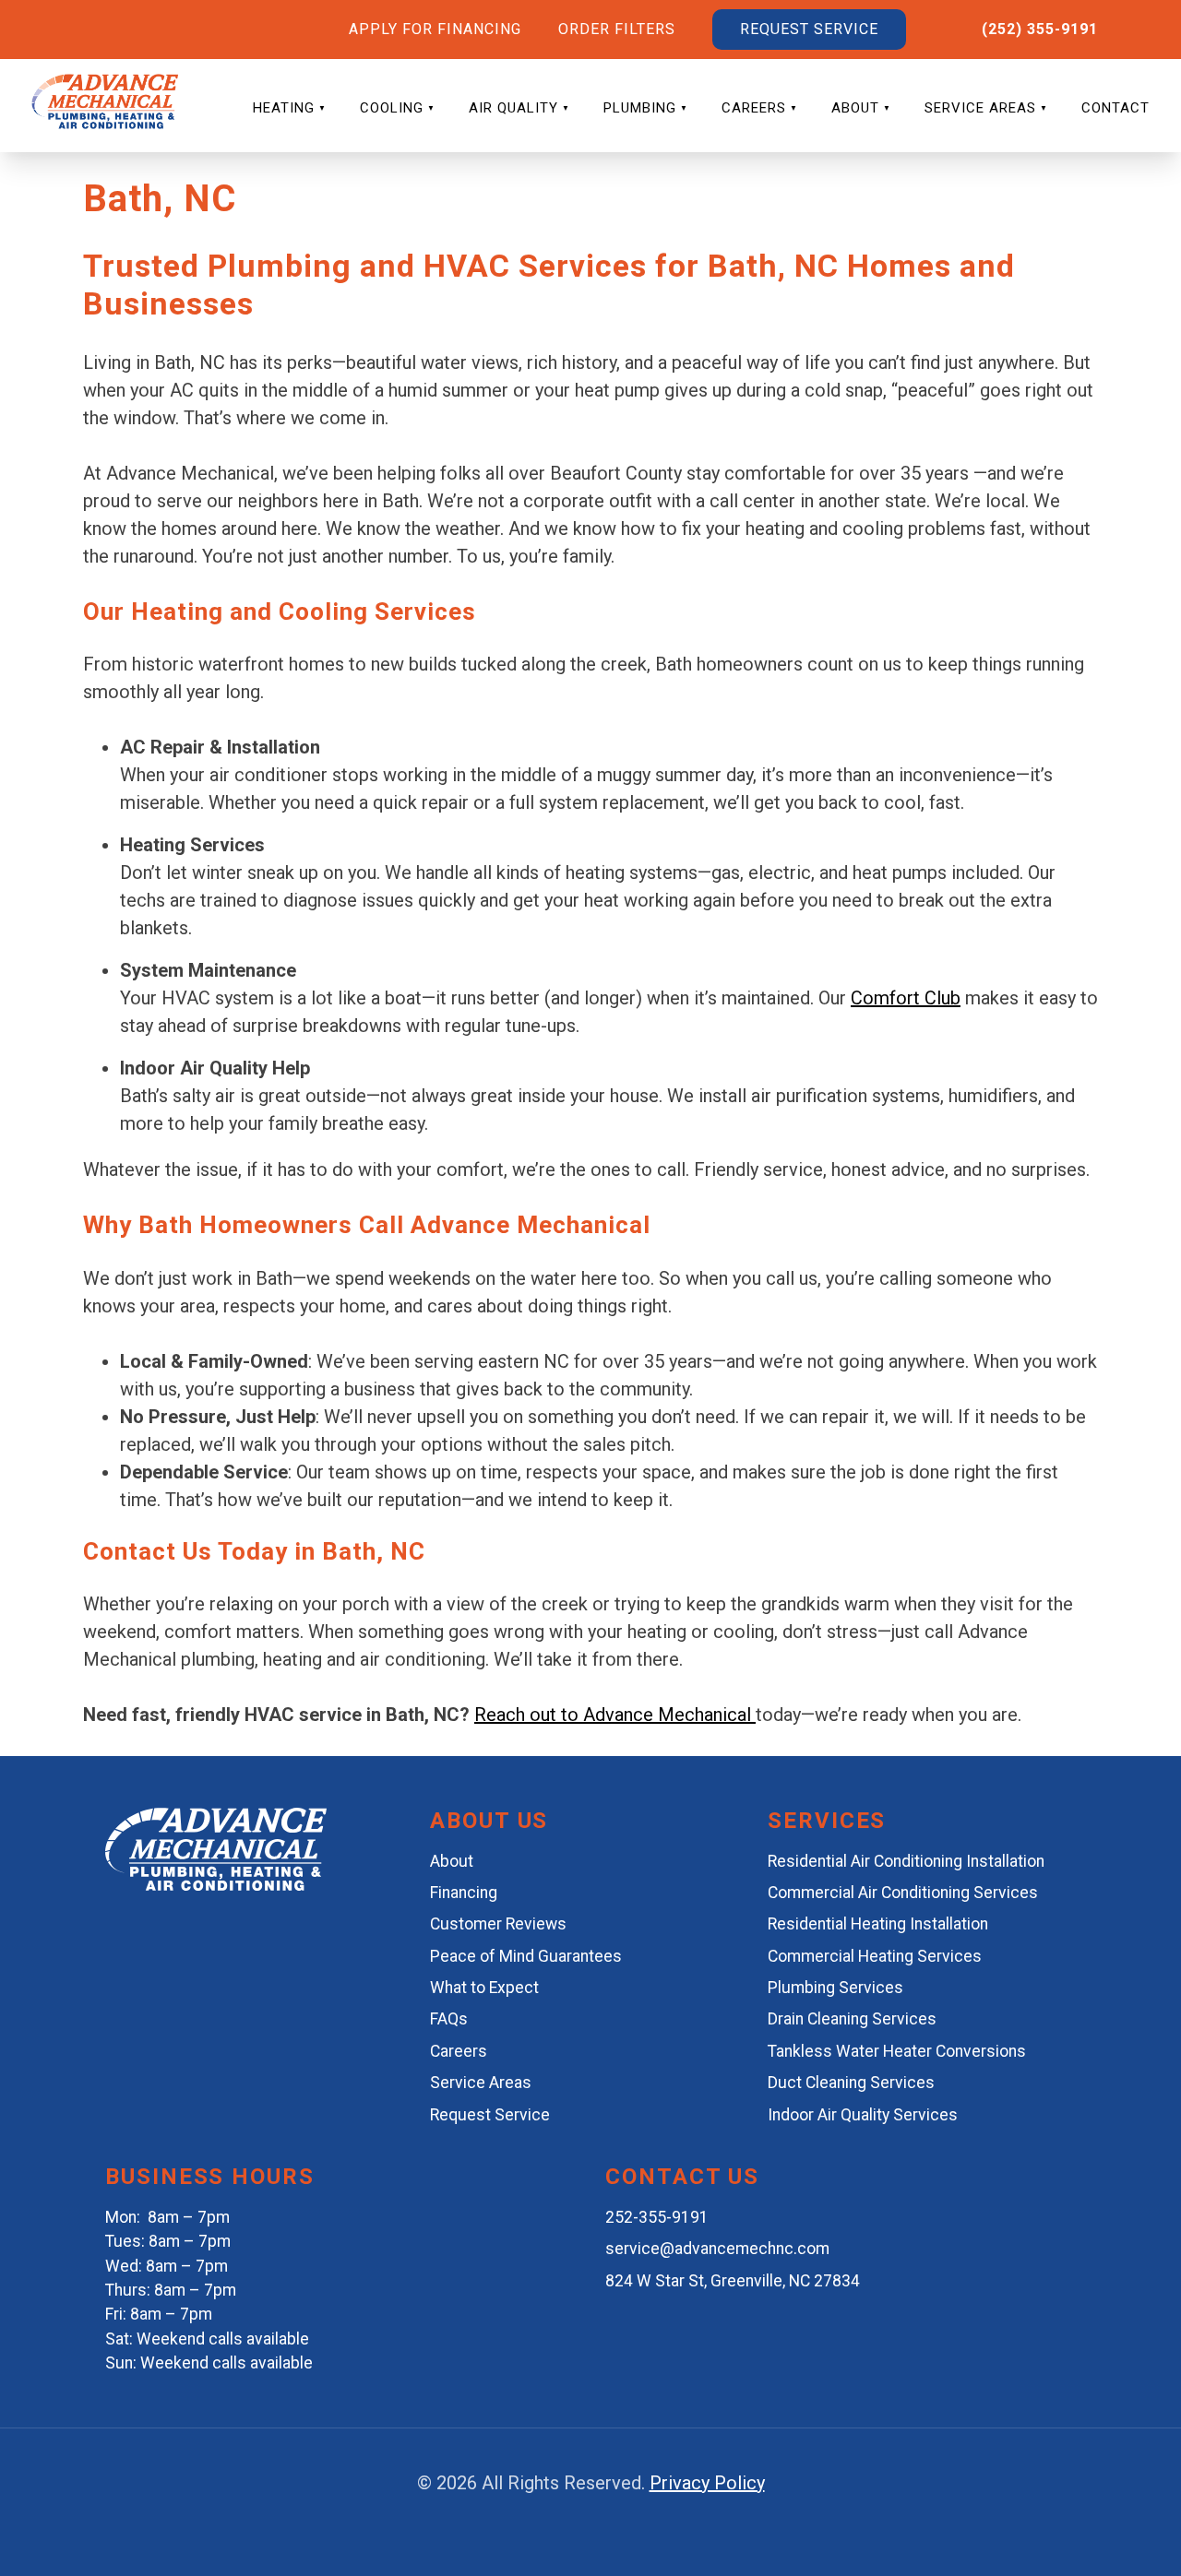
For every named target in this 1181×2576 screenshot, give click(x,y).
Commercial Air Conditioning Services (903, 1893)
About (452, 1861)
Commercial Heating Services (875, 1956)
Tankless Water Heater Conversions (897, 2051)
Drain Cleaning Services (852, 2019)
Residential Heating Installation (878, 1924)
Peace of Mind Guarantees (526, 1956)
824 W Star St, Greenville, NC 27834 (733, 2281)
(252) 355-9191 (1040, 29)
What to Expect (484, 1988)
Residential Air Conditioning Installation (906, 1861)
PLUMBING (640, 108)
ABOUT (855, 108)
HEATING (284, 108)
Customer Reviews (498, 1924)
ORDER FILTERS (617, 29)
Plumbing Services (835, 1988)
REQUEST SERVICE (809, 29)
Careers (459, 2051)
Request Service (490, 2115)
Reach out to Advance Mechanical (615, 1715)
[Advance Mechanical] (216, 1884)
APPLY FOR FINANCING (435, 29)
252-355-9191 (657, 2217)
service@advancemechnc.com (717, 2249)
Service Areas (481, 2083)
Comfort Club (906, 998)
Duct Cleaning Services (851, 2083)
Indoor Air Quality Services (863, 2115)
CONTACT (1115, 108)
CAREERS (754, 108)
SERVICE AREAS (980, 108)
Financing (464, 1893)
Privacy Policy (707, 2483)
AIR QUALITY (513, 108)
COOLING (392, 108)
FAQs (449, 2019)
